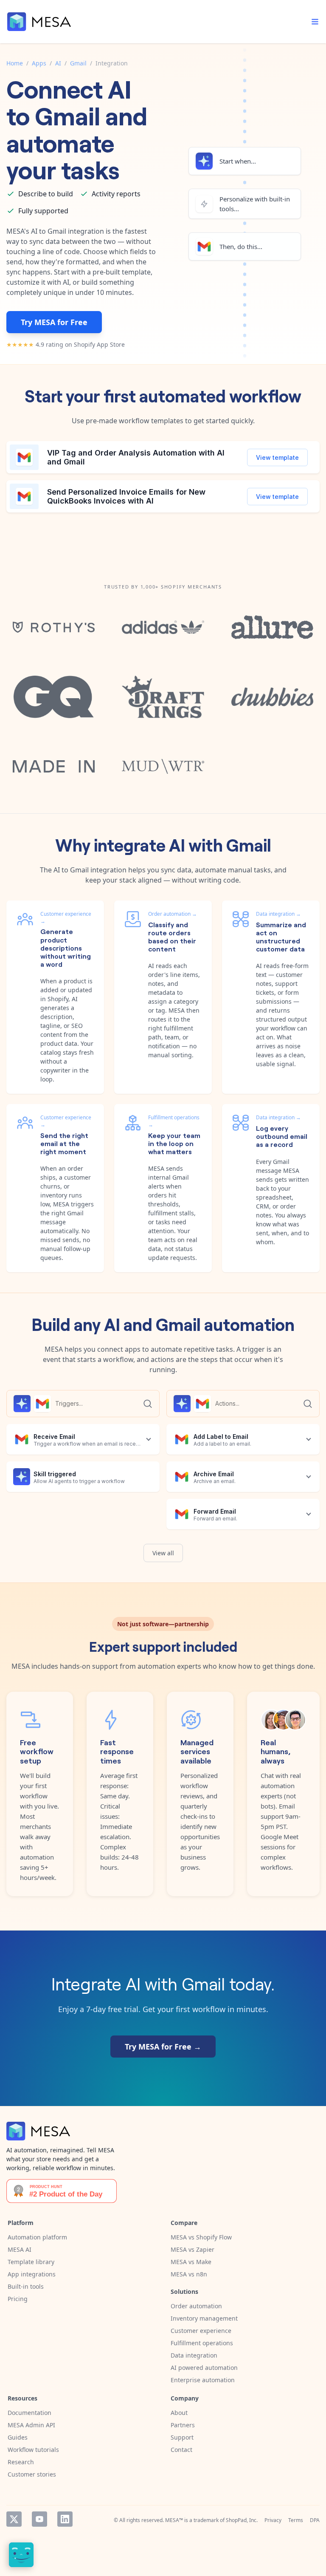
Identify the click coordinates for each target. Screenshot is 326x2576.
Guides (18, 2437)
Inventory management (204, 2318)
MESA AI (20, 2249)
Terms (296, 2520)
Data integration (194, 2355)
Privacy (273, 2520)
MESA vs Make (191, 2262)
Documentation (30, 2413)
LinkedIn (65, 2519)
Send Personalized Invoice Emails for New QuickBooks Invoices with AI (126, 497)
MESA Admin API (31, 2425)
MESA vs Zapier (193, 2249)
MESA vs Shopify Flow (201, 2237)
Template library (31, 2262)
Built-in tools (26, 2286)
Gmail (78, 63)
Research (21, 2462)
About (179, 2413)
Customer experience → (66, 917)
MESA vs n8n (189, 2274)
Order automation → (173, 914)
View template (277, 457)
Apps (39, 63)
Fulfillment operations (202, 2343)
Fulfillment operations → (174, 1121)
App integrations (32, 2274)
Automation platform (37, 2237)
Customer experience (201, 2331)
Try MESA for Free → (163, 2047)
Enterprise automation (203, 2380)
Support (182, 2437)
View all (163, 1553)
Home (15, 63)
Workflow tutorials (33, 2450)
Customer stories (32, 2474)
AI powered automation (204, 2368)
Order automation (196, 2306)
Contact (181, 2450)
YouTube (39, 2519)
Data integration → (278, 914)
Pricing (18, 2299)
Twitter (14, 2519)
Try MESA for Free (54, 322)
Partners (183, 2425)
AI (58, 63)
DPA (315, 2520)
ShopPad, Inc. (242, 2520)
